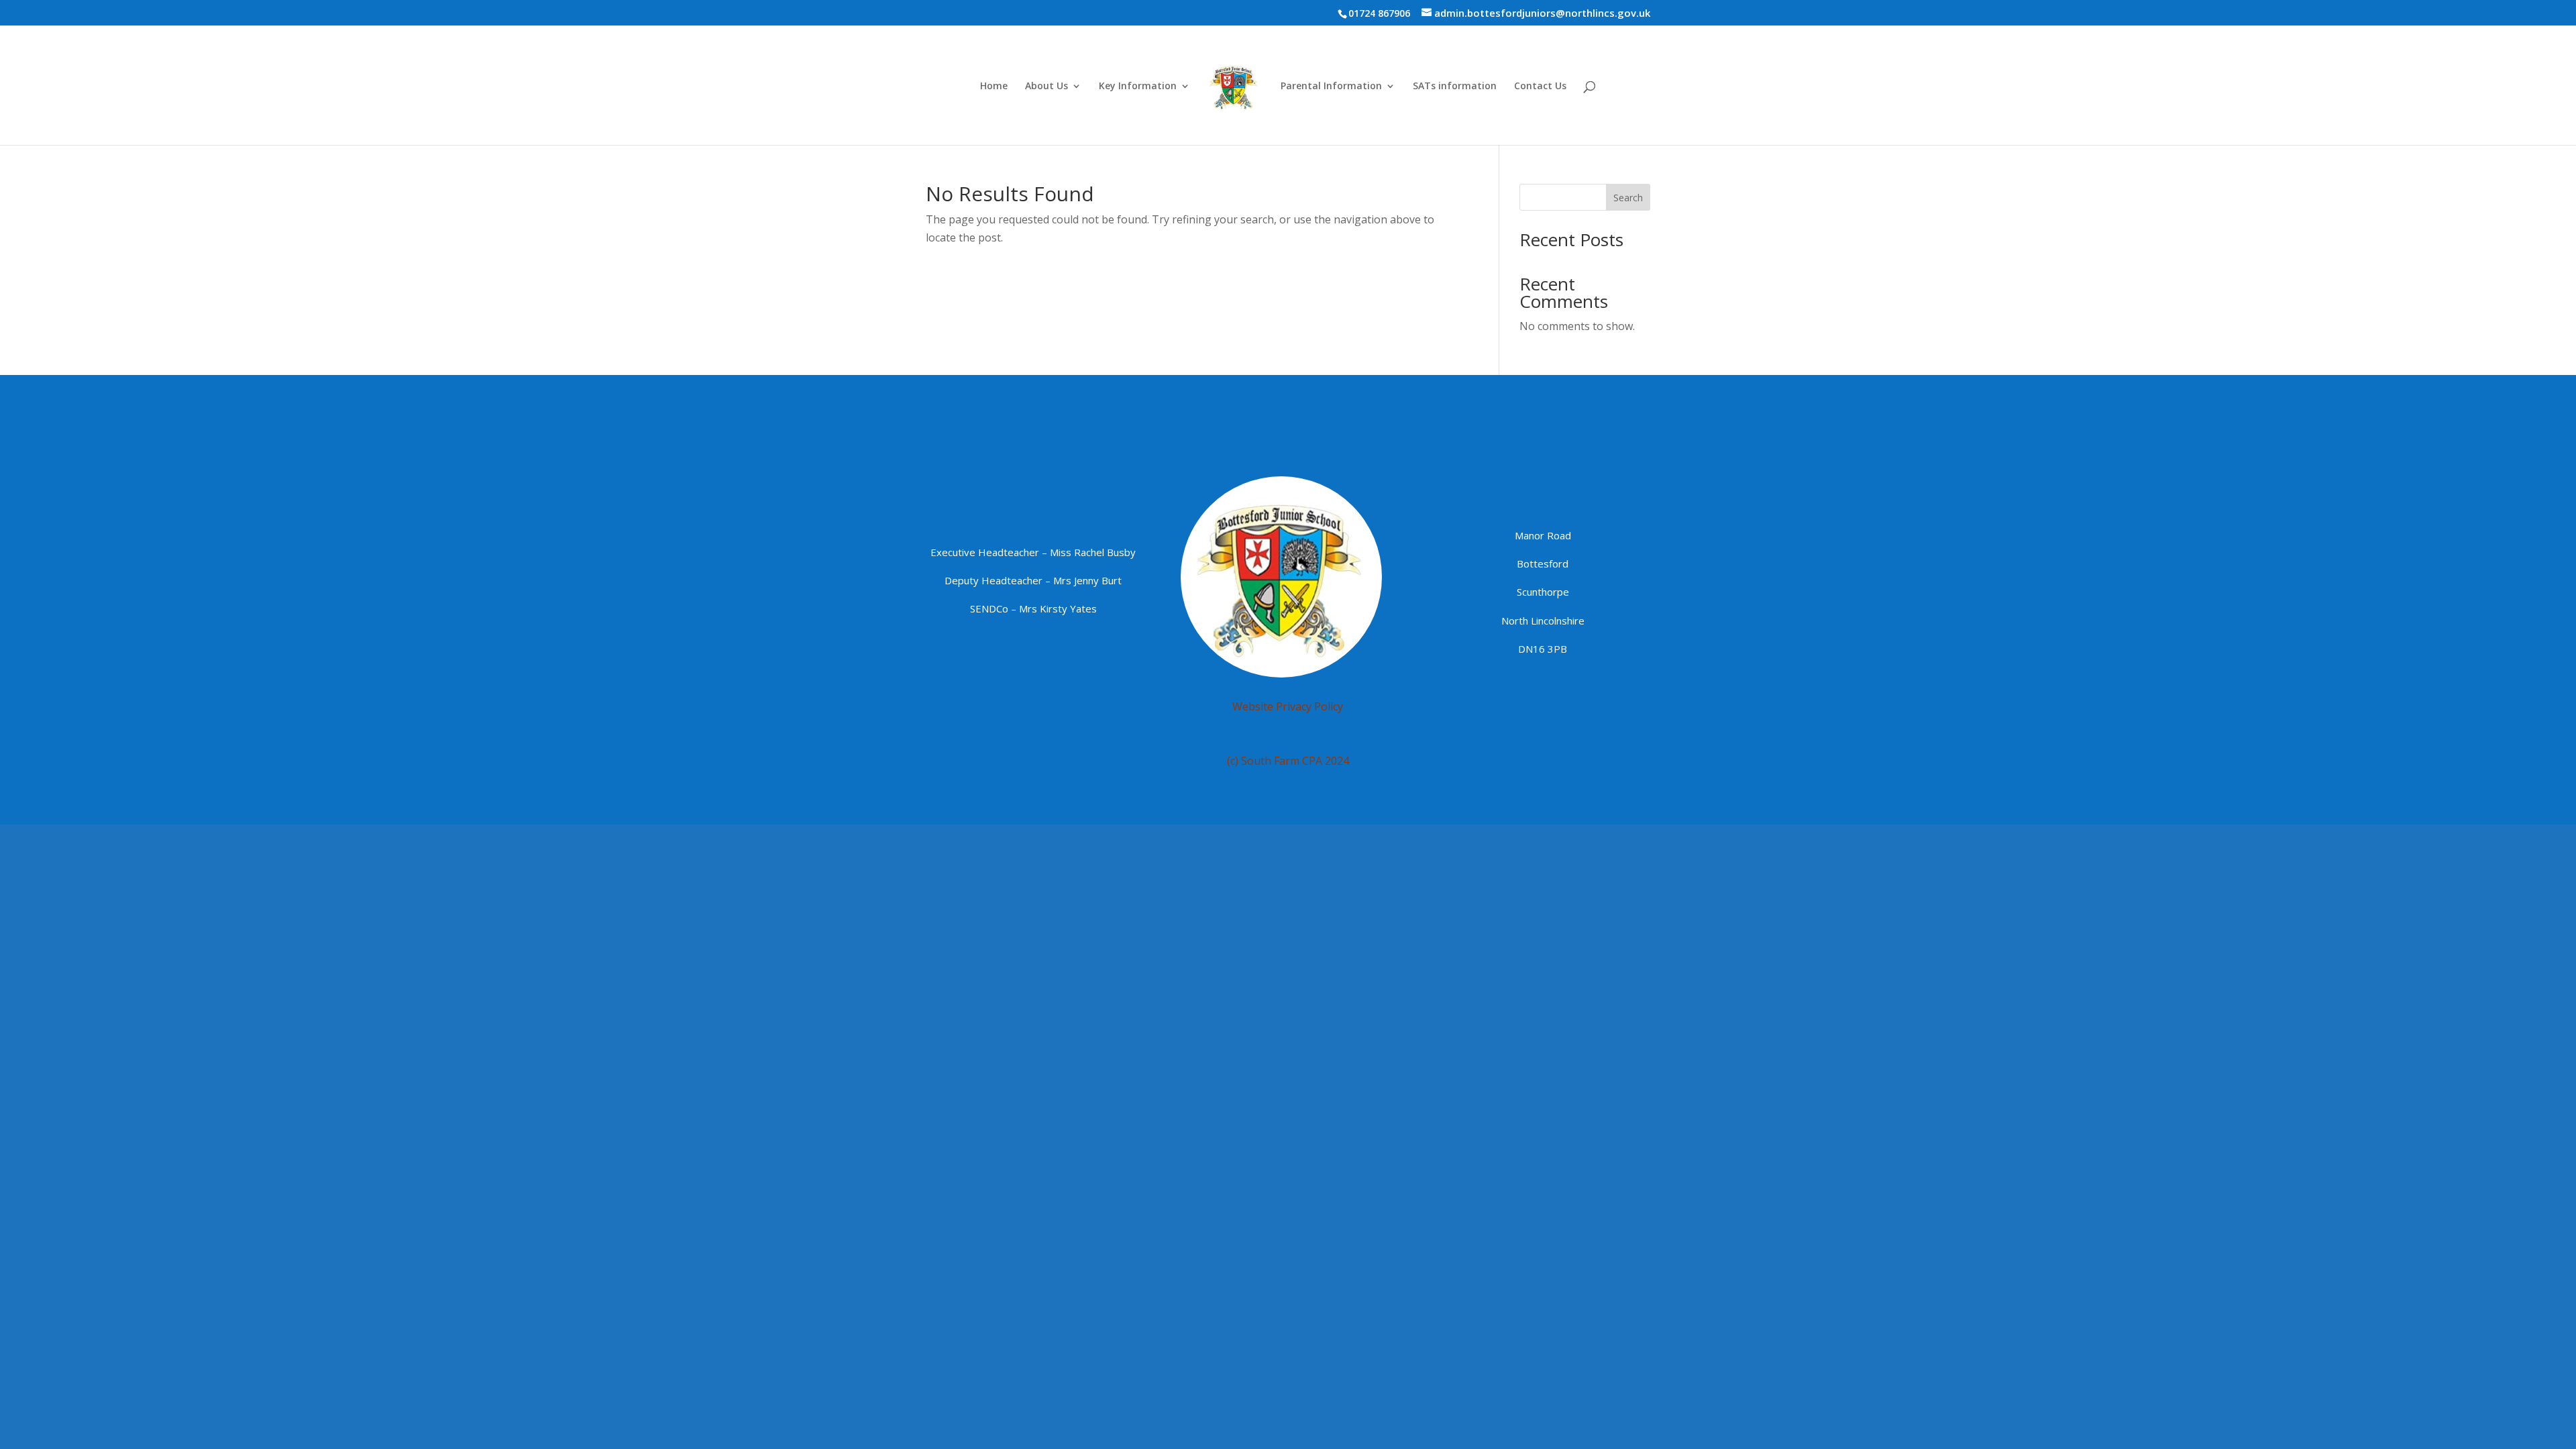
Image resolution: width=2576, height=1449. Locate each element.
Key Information (1138, 87)
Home (994, 87)
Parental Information (1331, 87)
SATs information (1455, 87)
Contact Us (1540, 87)
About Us (1046, 87)
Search (1628, 198)
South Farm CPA (1282, 761)
